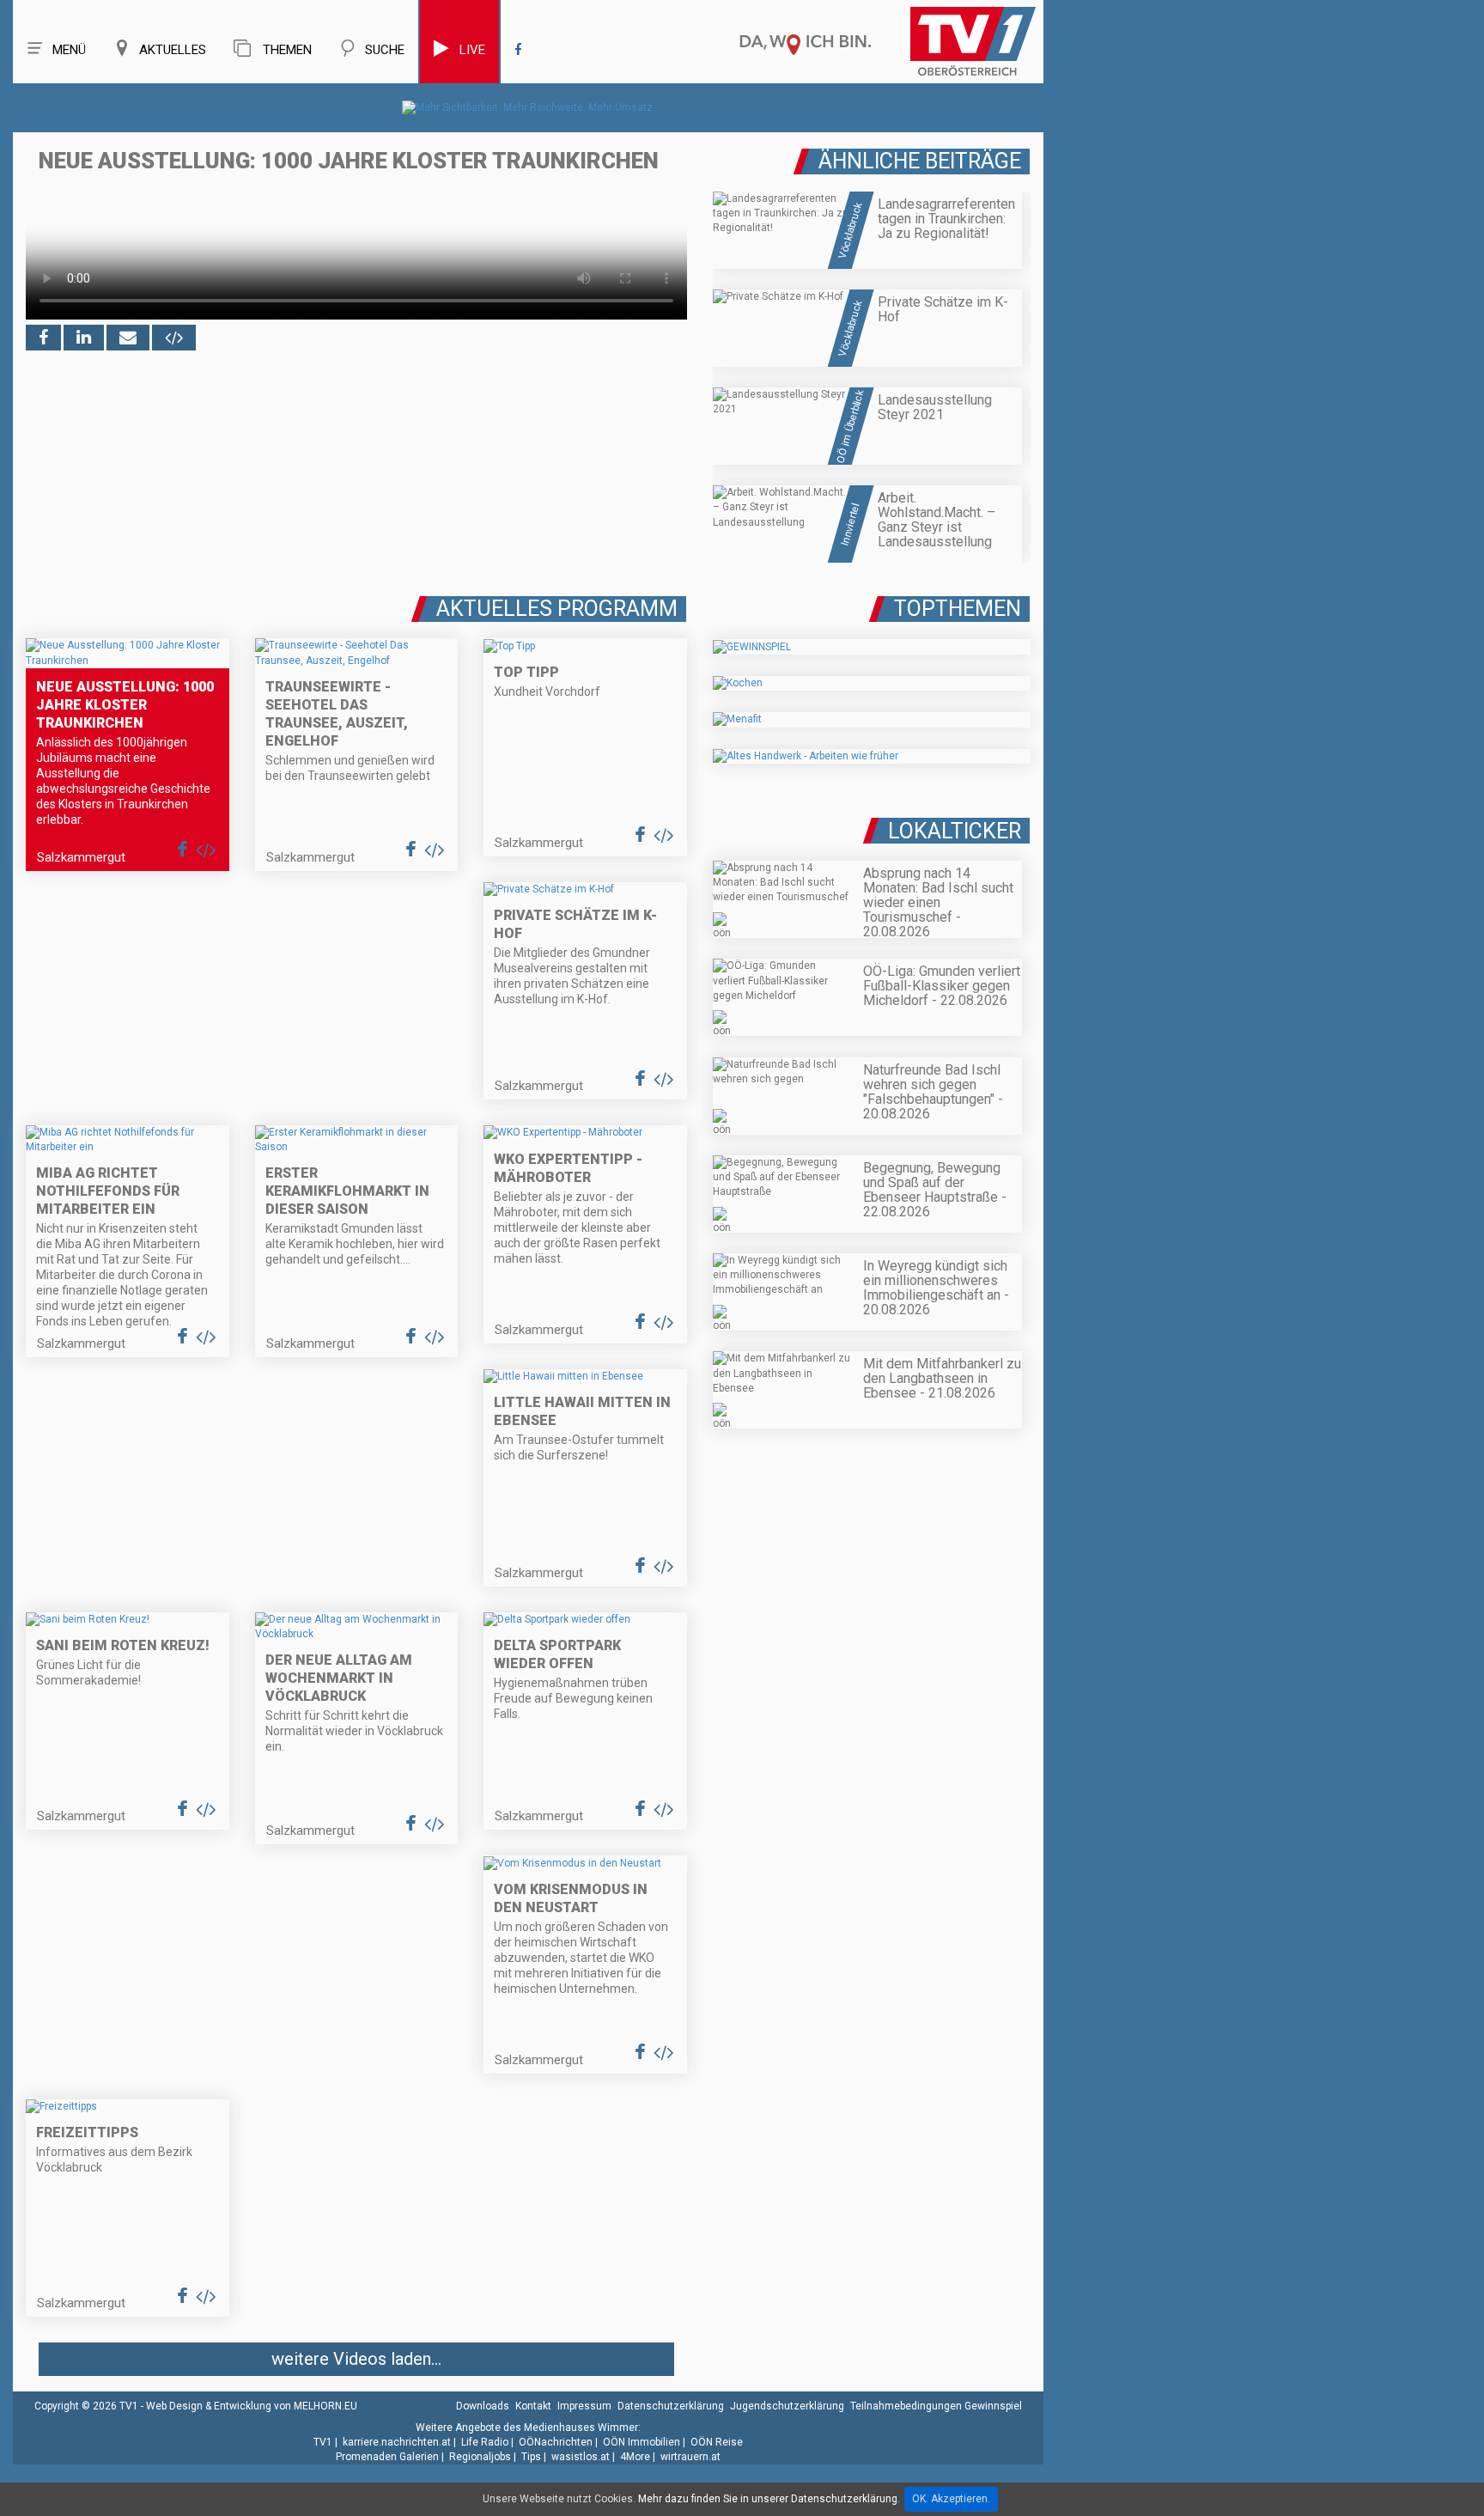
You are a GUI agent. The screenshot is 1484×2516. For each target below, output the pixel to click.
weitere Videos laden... (356, 2359)
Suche (385, 50)
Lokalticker (955, 831)
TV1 (323, 2442)
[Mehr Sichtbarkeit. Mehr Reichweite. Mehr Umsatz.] (529, 107)
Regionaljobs (480, 2457)
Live (472, 50)
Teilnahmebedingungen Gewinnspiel (936, 2406)
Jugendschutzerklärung (787, 2406)
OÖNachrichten (556, 2442)
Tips (531, 2457)
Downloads (483, 2406)
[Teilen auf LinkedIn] (84, 338)
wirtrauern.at (690, 2457)
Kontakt (533, 2406)
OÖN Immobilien (642, 2442)
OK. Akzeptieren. (951, 2499)
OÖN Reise (717, 2442)
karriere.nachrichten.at (397, 2442)
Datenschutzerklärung (671, 2406)
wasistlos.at (581, 2457)
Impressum (584, 2406)
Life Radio (485, 2442)
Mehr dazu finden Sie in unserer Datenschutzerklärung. (769, 2499)
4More (635, 2457)
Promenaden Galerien (387, 2457)
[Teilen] (128, 338)
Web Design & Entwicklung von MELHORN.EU (252, 2406)
